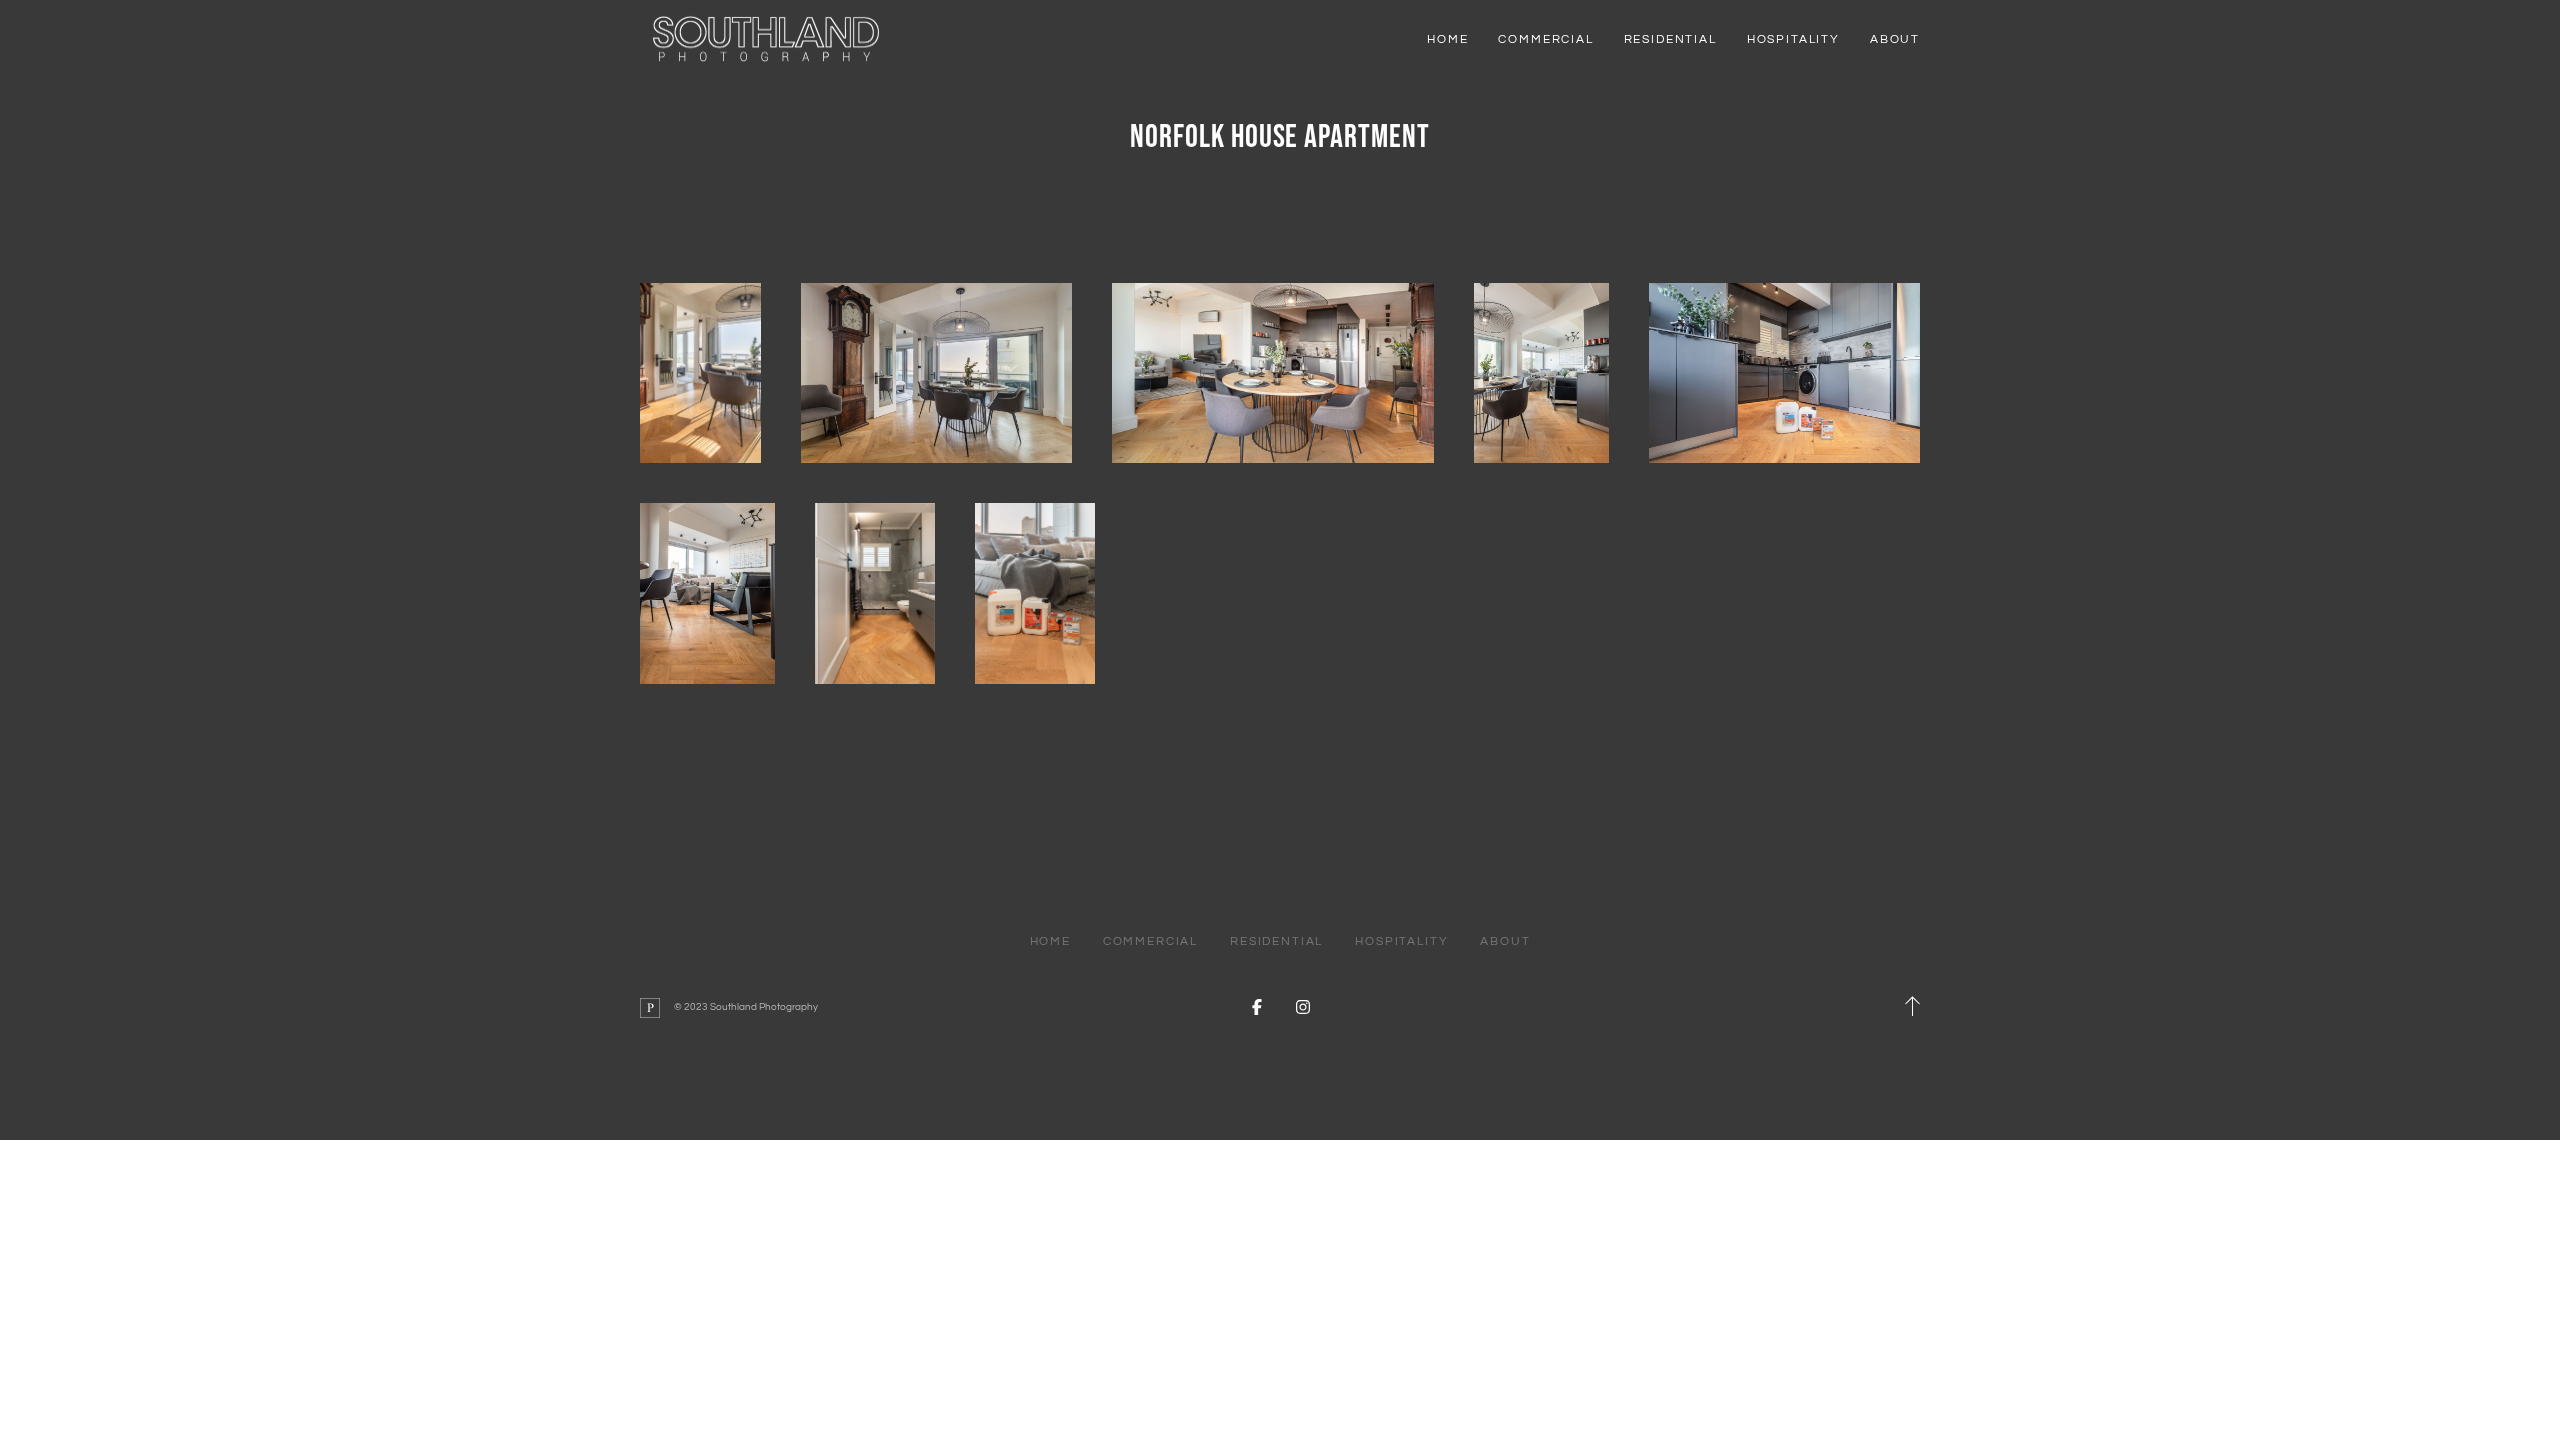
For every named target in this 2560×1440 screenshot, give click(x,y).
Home (1447, 39)
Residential (1670, 39)
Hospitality (1793, 39)
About (1895, 39)
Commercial (1545, 39)
